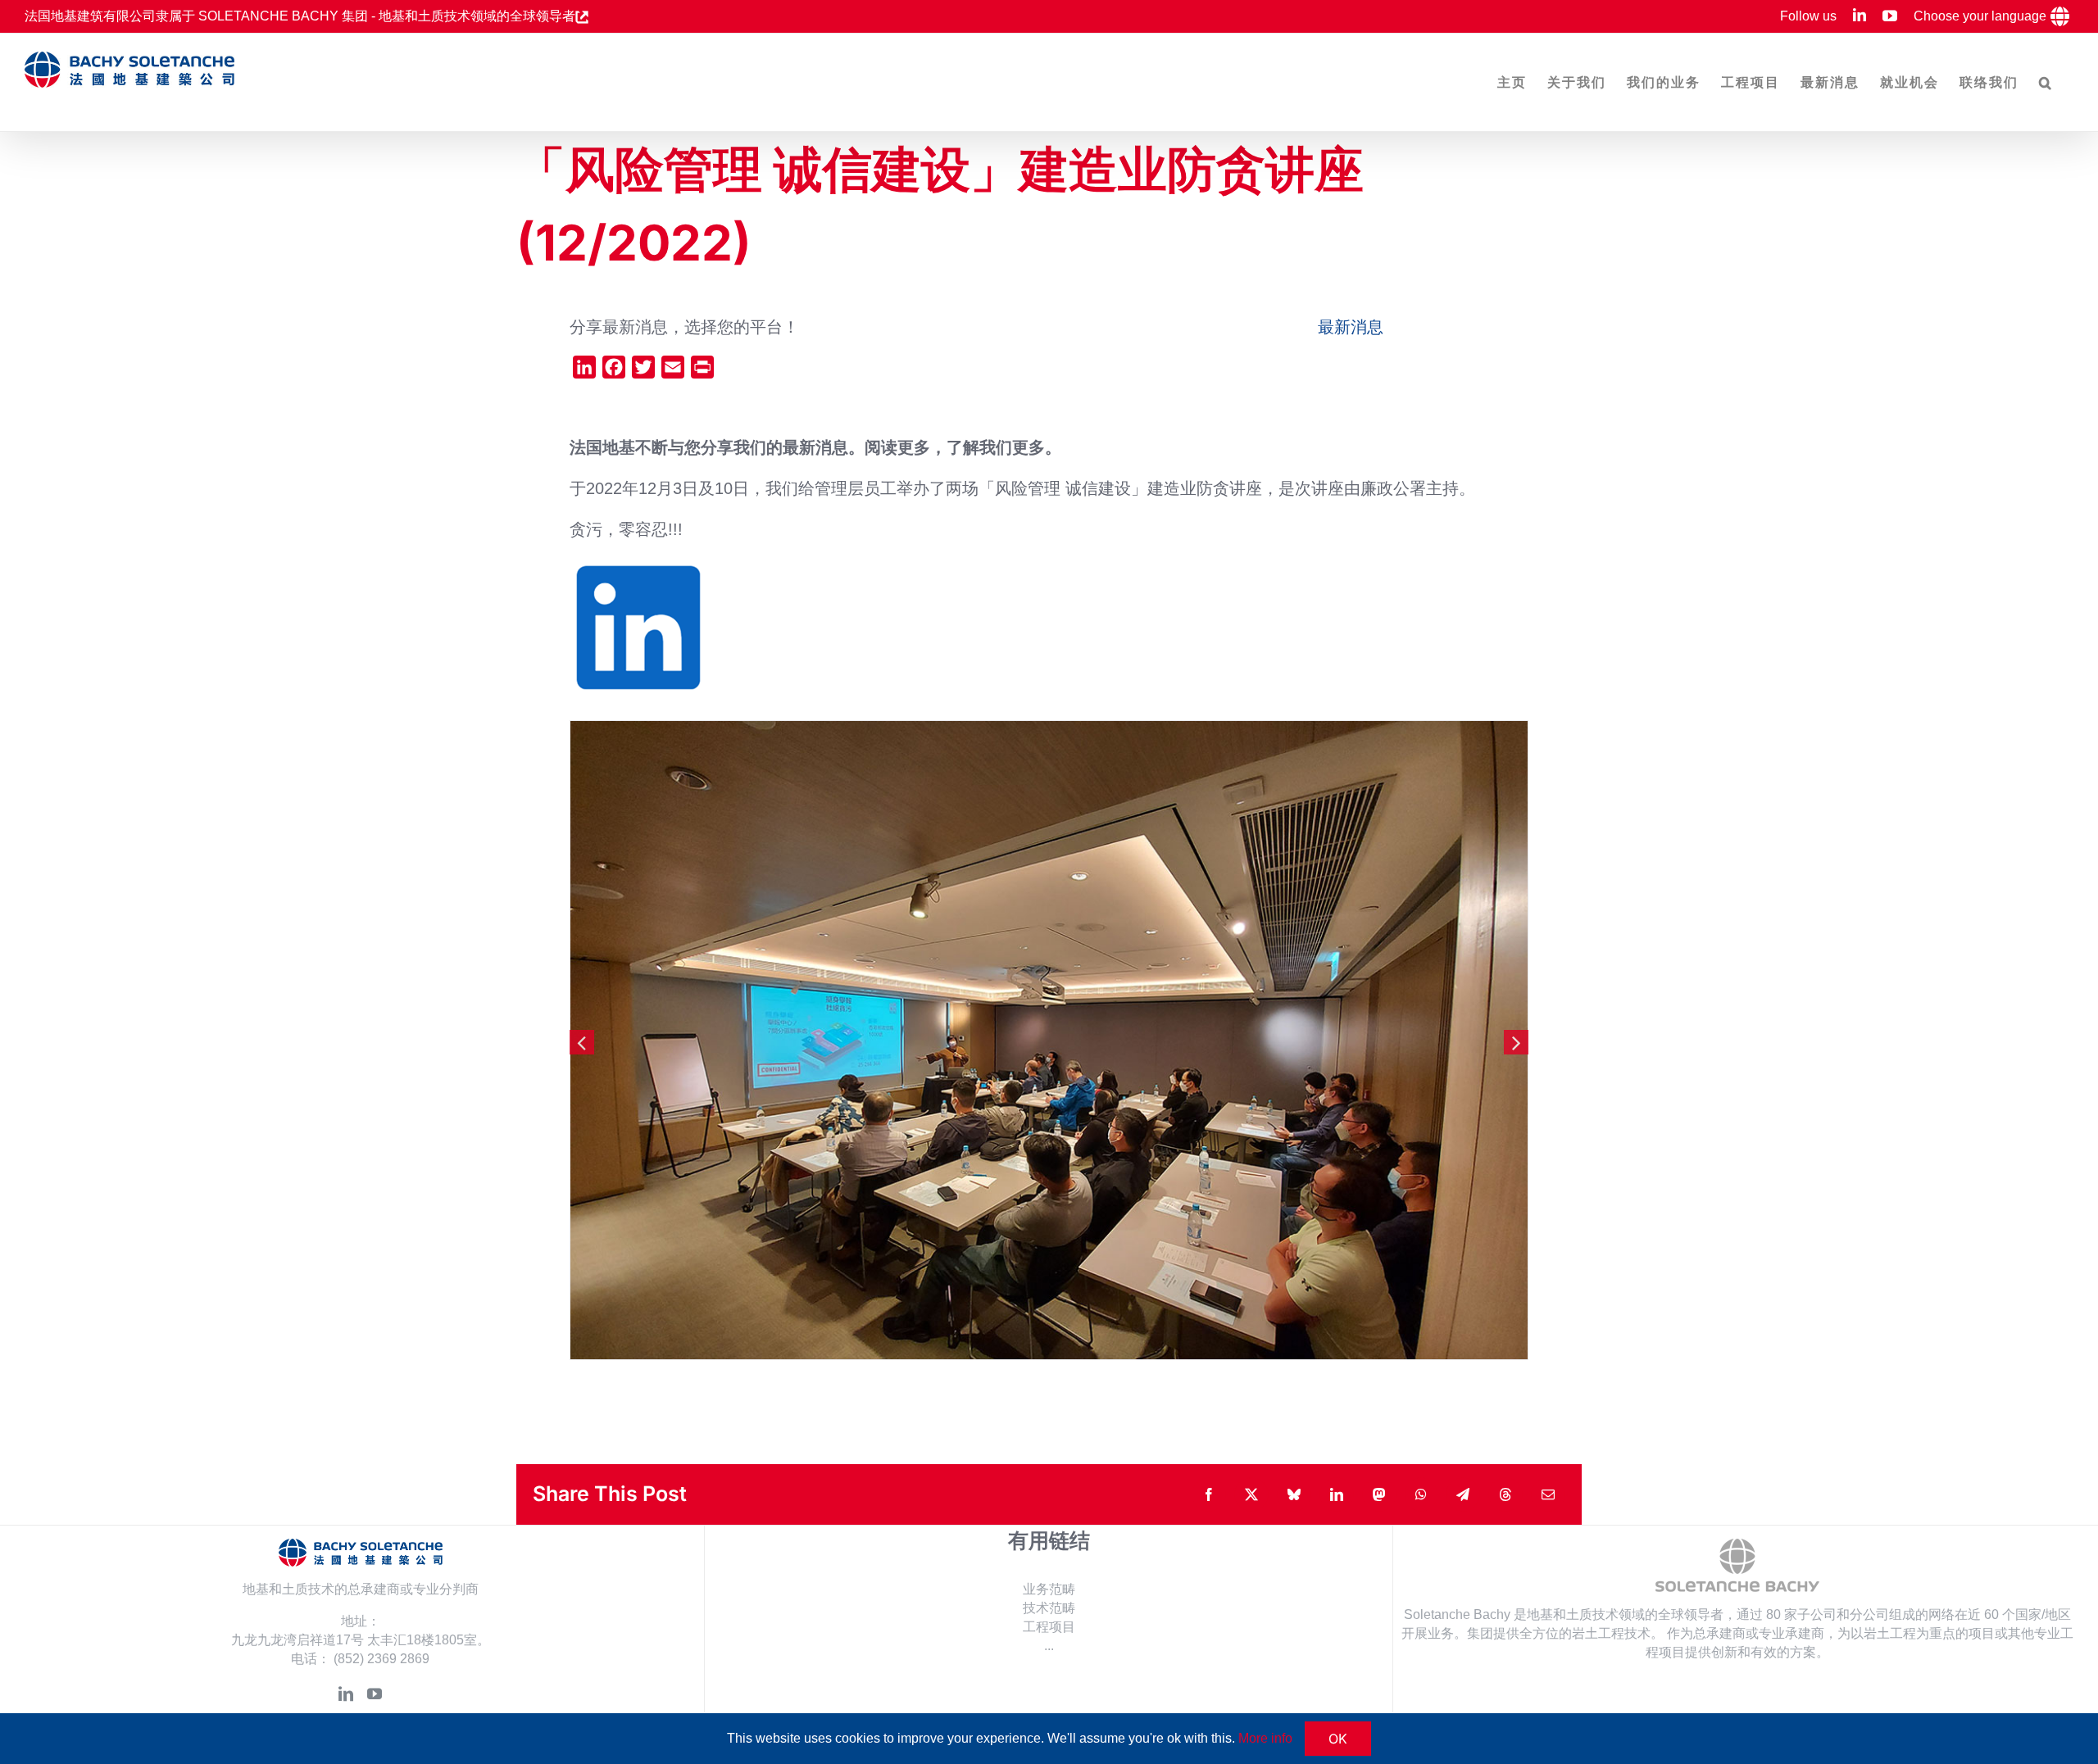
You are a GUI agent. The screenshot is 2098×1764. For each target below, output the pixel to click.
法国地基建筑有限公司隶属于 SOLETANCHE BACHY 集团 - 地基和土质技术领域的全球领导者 (300, 16)
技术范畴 (1049, 1608)
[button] (2046, 82)
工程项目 (1049, 1627)
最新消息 (1351, 327)
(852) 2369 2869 (381, 1659)
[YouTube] (375, 1694)
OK (1338, 1739)
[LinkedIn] (346, 1694)
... (1049, 1646)
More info (1265, 1738)
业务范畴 (1049, 1589)
